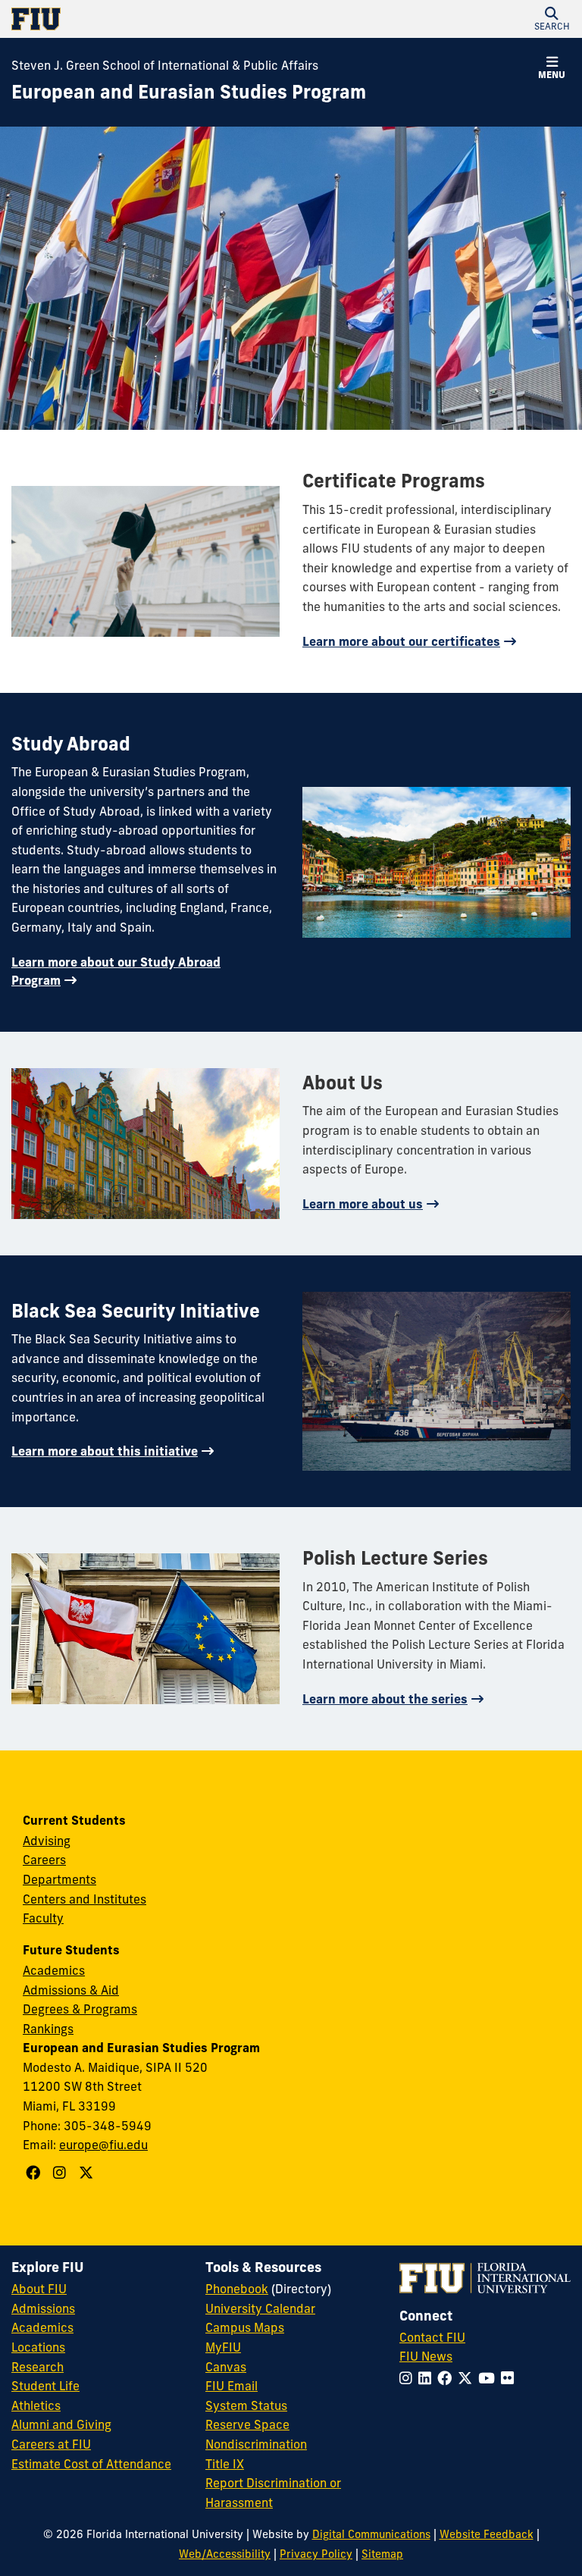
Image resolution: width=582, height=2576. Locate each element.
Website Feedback (487, 2534)
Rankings (48, 2029)
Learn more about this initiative (105, 1451)
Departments (59, 1879)
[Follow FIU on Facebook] (447, 2378)
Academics (54, 1970)
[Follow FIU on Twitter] (468, 2378)
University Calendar (260, 2308)
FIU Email (232, 2386)
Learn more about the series (385, 1699)
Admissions (43, 2308)
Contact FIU (432, 2337)
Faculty (43, 1918)
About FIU (39, 2289)
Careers (44, 1860)
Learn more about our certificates (401, 641)
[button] (552, 19)
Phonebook (237, 2289)
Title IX (225, 2464)
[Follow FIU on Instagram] (409, 2378)
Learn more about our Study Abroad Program (116, 971)
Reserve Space (247, 2424)
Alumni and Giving (61, 2424)
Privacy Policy (316, 2554)
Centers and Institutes (84, 1899)
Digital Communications (371, 2534)
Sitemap (382, 2554)
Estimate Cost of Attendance (91, 2464)
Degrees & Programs (80, 2009)
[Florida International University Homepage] (151, 19)
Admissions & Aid (71, 1990)
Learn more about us (363, 1204)
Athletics (36, 2405)
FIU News (426, 2356)
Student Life (45, 2386)
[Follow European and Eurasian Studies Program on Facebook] (35, 2173)
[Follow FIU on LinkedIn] (428, 2378)
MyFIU (223, 2347)
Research (38, 2367)
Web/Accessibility (225, 2554)
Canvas (226, 2367)
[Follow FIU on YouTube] (490, 2378)
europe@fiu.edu (103, 2145)
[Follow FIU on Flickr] (510, 2378)
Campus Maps (245, 2327)
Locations (38, 2347)
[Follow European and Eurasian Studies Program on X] (88, 2173)
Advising (47, 1841)
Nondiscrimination (256, 2444)
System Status (246, 2405)
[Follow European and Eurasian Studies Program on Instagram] (61, 2173)
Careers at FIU (51, 2444)
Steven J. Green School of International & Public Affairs (165, 65)
